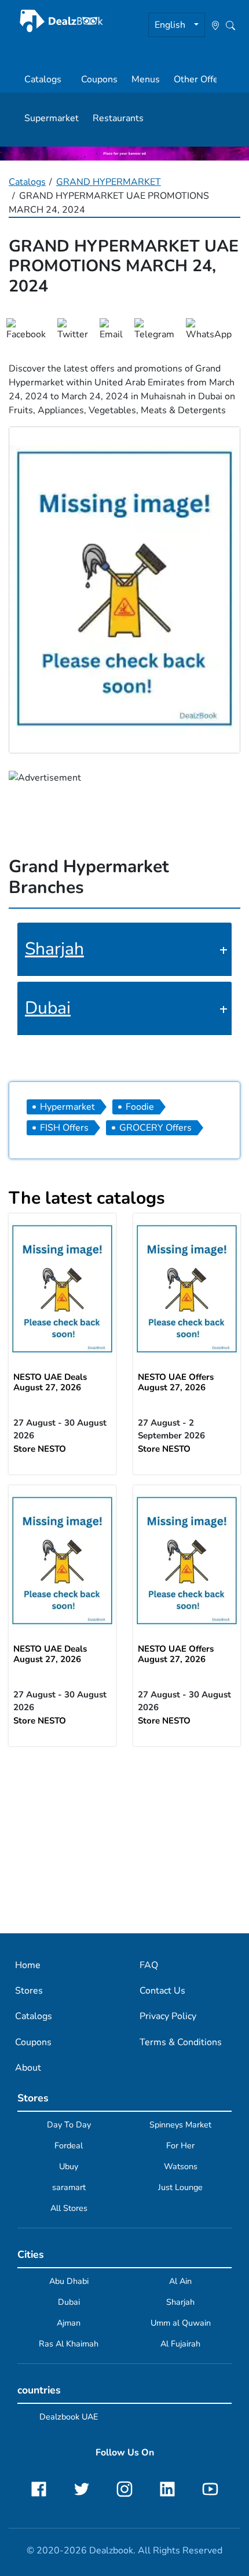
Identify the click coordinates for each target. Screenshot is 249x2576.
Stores (29, 1991)
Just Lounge (180, 2187)
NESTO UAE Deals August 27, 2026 (50, 1382)
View (63, 1289)
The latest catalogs (87, 1198)
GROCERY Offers (155, 1128)
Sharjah (54, 949)
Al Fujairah (180, 2344)
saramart (69, 2187)
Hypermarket (67, 1107)
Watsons (181, 2166)
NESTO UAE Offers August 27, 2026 (176, 1382)
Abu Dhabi (69, 2281)
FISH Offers (64, 1128)
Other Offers (200, 79)
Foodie (140, 1107)
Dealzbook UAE (69, 2417)
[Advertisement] (124, 1839)
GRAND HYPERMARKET (109, 182)
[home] (61, 21)
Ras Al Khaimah (69, 2344)
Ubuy (69, 2166)
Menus (146, 79)
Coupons (99, 79)
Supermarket (52, 118)
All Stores (69, 2208)
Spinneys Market (180, 2125)
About (28, 2068)
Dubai (48, 1008)
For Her (180, 2145)
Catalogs (43, 79)
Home (28, 1965)
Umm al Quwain (181, 2323)
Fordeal (69, 2145)
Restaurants (118, 118)
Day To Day (69, 2125)
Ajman (69, 2323)
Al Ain (180, 2281)
